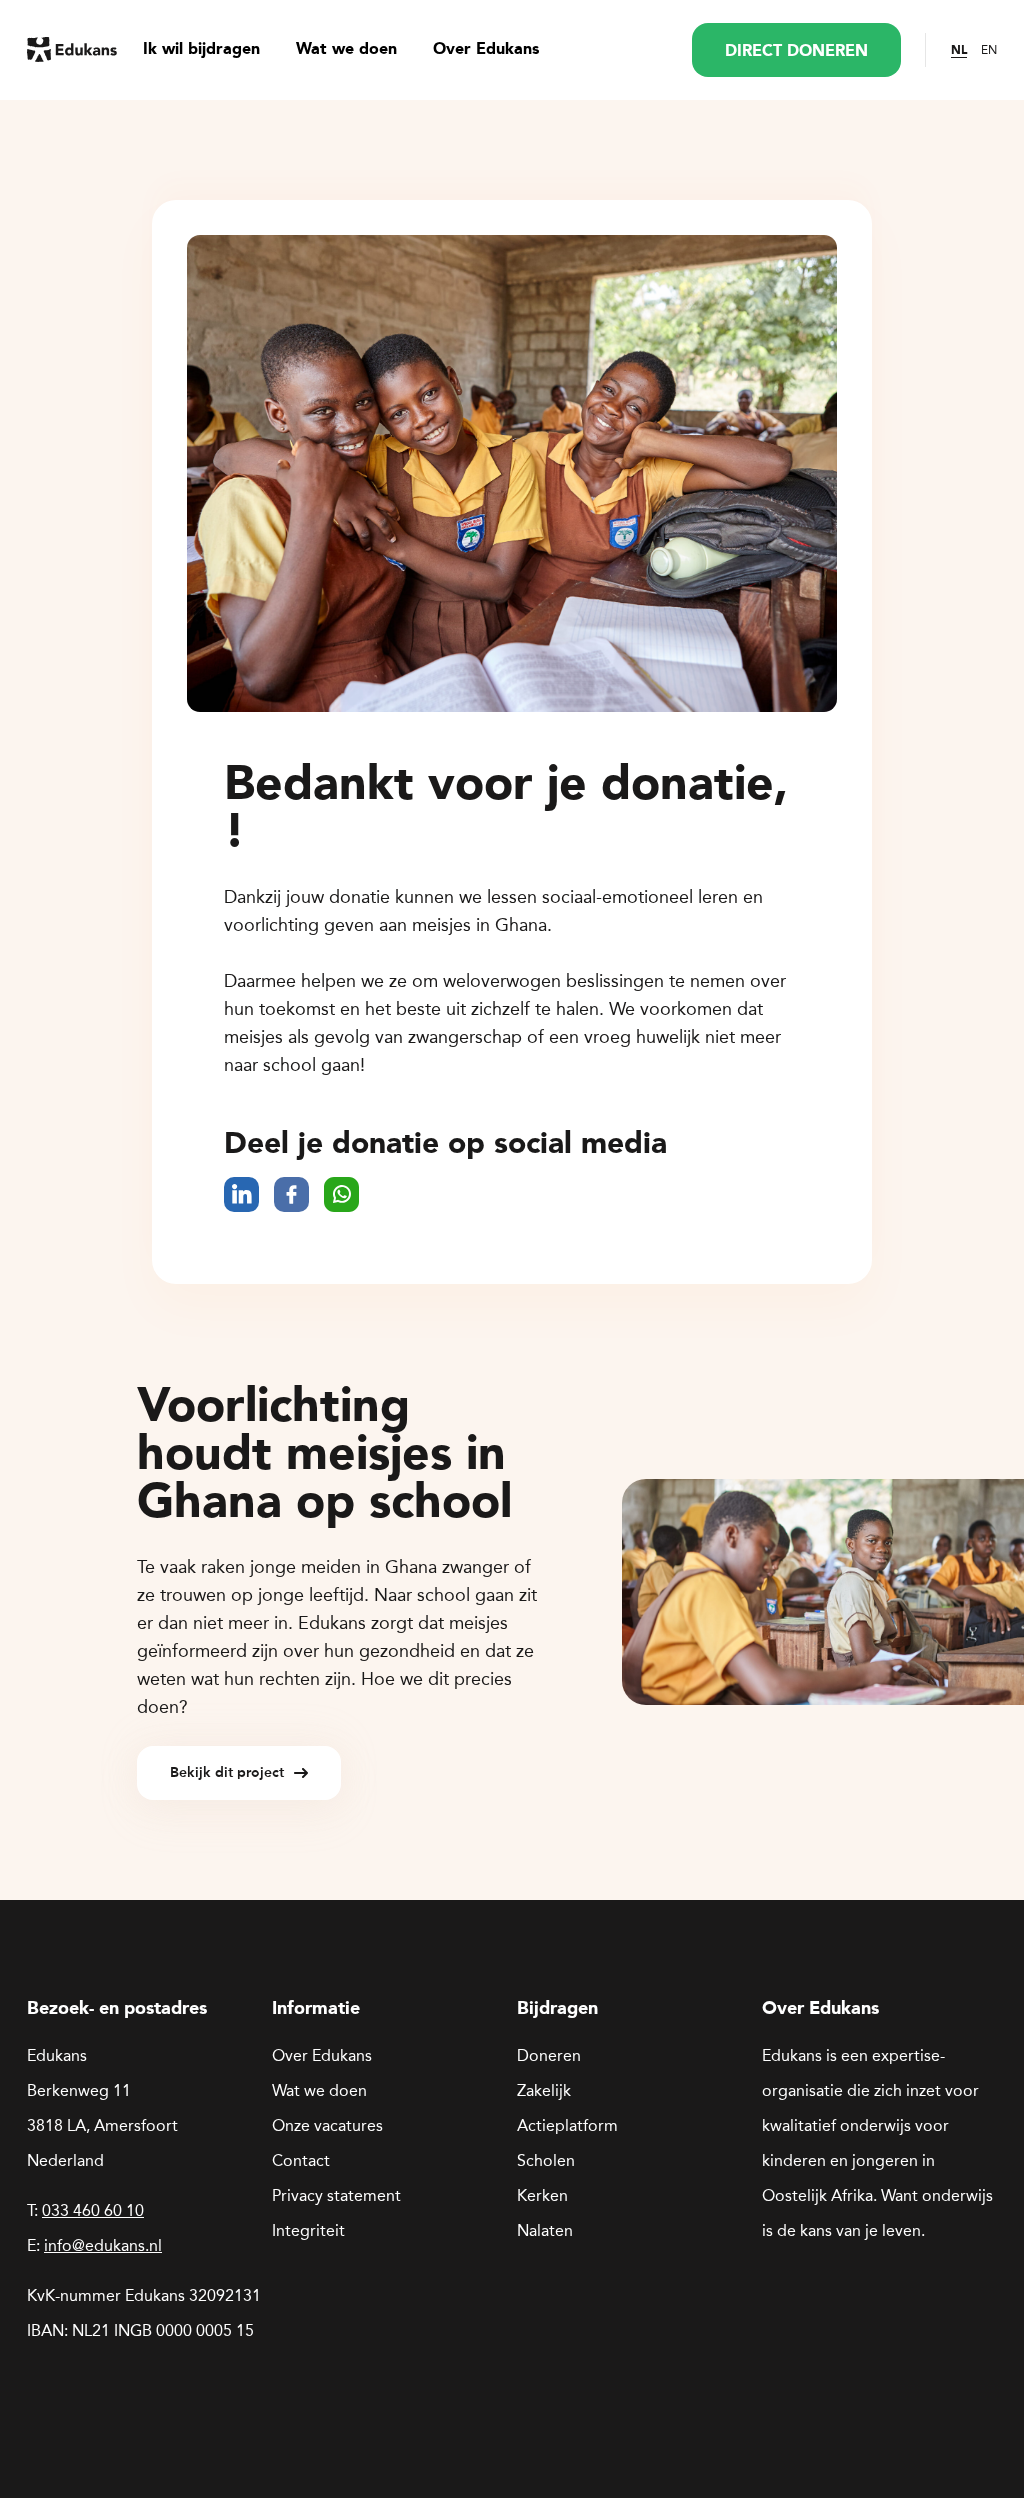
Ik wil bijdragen (201, 50)
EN (989, 50)
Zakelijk (544, 2090)
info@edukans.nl (103, 2245)
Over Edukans (486, 50)
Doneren (549, 2055)
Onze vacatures (327, 2125)
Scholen (546, 2160)
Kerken (542, 2195)
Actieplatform (567, 2125)
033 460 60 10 (93, 2210)
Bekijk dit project (227, 1772)
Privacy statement (336, 2195)
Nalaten (545, 2230)
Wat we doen (346, 50)
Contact (301, 2160)
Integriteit (308, 2230)
